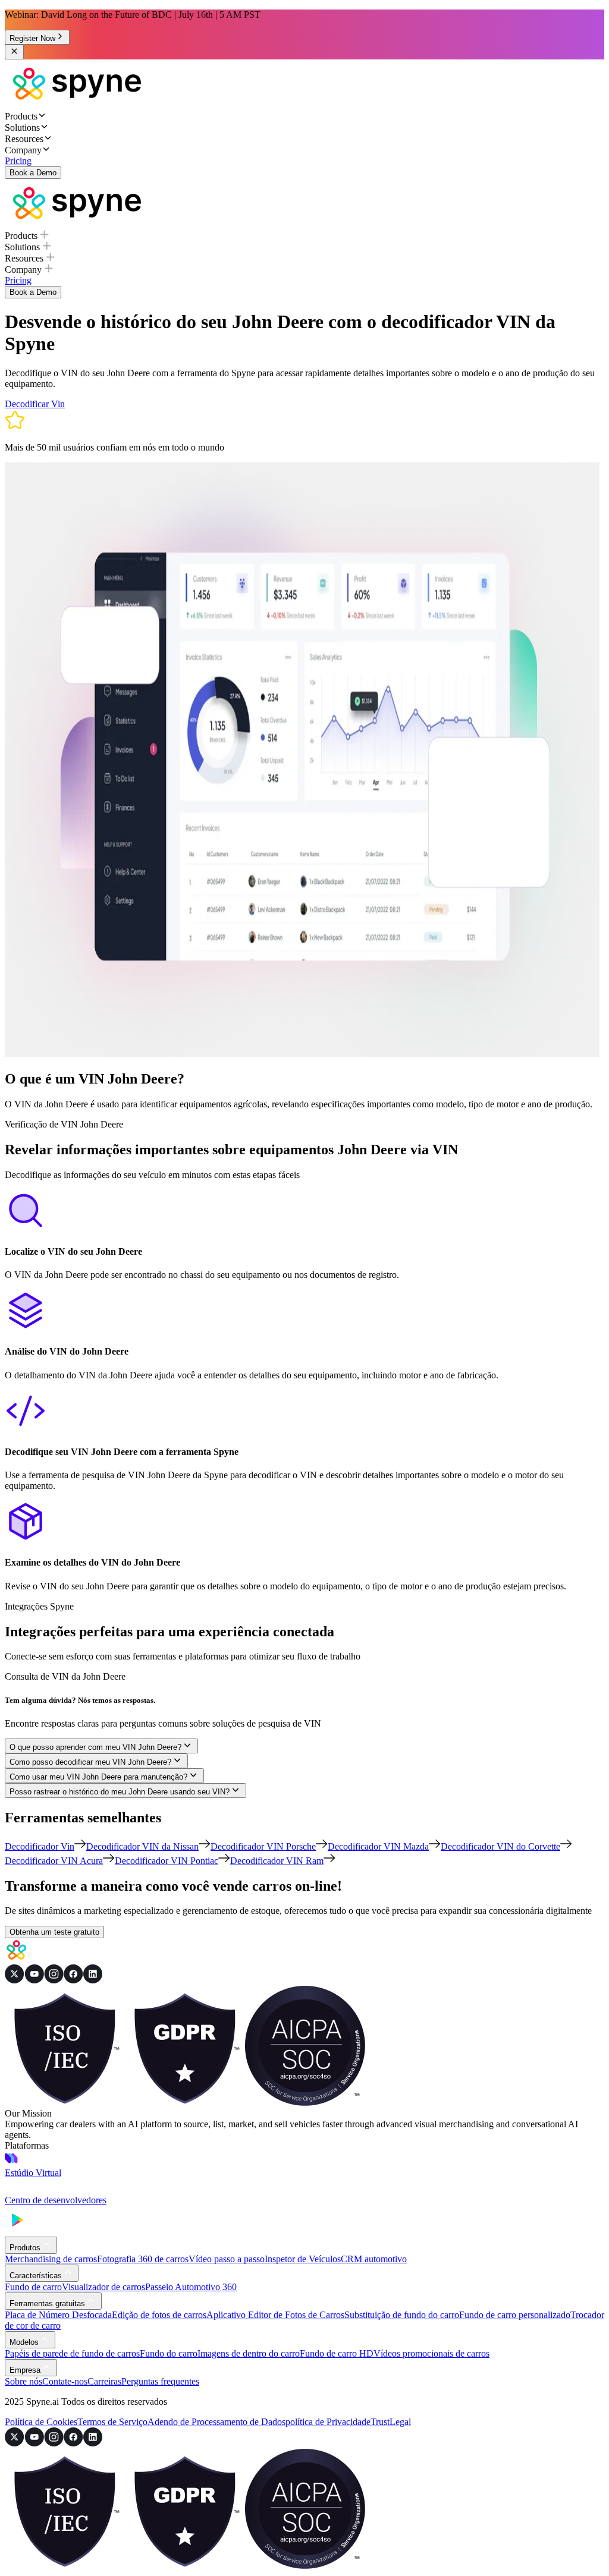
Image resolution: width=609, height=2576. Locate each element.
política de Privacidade (328, 2422)
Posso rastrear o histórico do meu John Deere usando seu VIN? (120, 1792)
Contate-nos (65, 2381)
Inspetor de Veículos (303, 2259)
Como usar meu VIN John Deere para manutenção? (98, 1777)
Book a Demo (33, 173)
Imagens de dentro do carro (249, 2353)
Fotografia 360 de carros (143, 2259)
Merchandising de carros (51, 2259)
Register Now (32, 38)
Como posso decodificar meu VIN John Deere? (90, 1762)
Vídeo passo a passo (227, 2259)
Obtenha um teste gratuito (54, 1932)
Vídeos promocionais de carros (431, 2353)
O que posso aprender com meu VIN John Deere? (95, 1747)
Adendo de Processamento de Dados (216, 2422)
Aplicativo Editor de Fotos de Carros (275, 2315)
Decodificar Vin (35, 404)
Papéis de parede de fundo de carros (72, 2353)
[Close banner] (14, 52)
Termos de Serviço (112, 2422)
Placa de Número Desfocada (58, 2315)
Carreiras (104, 2381)
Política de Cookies (41, 2422)
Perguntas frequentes (160, 2381)
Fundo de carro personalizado (515, 2315)
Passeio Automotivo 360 (191, 2287)
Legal (400, 2422)
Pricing (18, 161)
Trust (380, 2422)
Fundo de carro (33, 2287)
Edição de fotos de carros (159, 2315)
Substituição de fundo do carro (402, 2315)
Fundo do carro (169, 2353)
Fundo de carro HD (337, 2353)
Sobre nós (23, 2381)
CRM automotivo (374, 2259)
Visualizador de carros (103, 2287)
